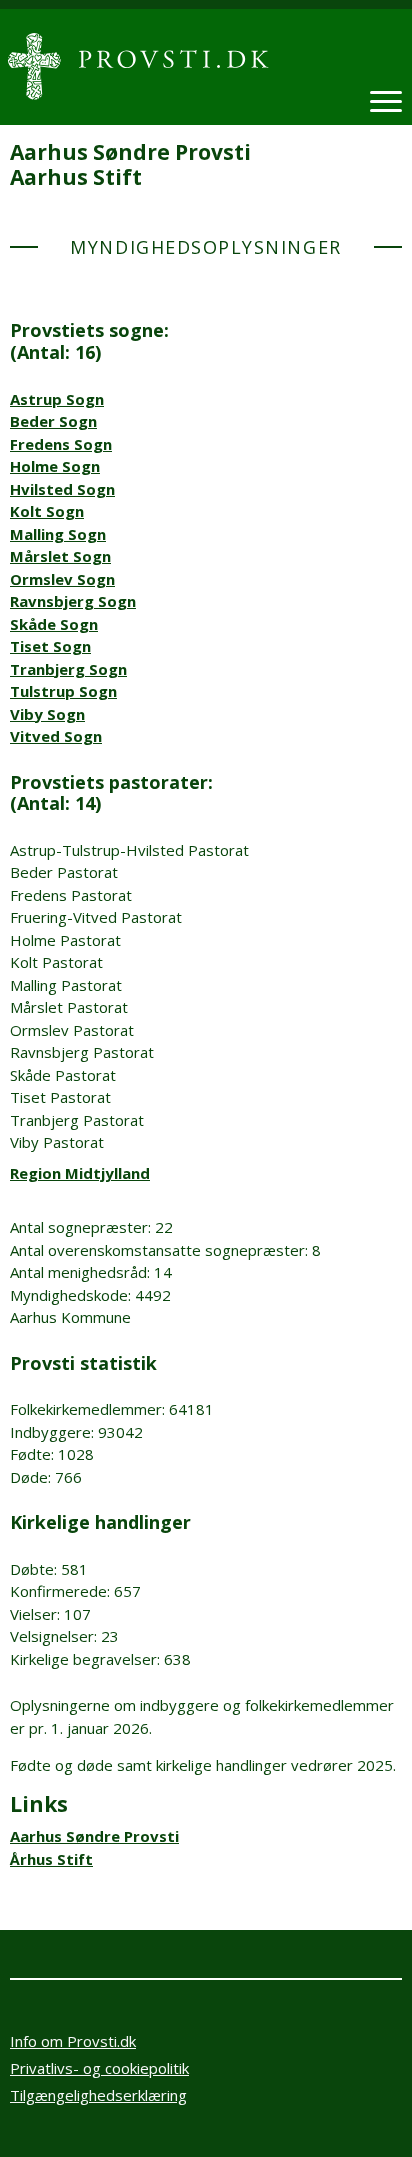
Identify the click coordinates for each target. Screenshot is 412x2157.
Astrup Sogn (57, 399)
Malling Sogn (58, 534)
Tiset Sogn (50, 646)
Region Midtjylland (80, 1173)
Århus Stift (51, 1859)
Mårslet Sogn (60, 556)
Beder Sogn (53, 421)
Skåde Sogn (54, 624)
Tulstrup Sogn (63, 691)
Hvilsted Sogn (62, 489)
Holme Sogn (55, 466)
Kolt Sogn (47, 511)
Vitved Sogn (56, 736)
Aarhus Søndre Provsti (94, 1836)
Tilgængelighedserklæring (98, 2095)
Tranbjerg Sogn (68, 669)
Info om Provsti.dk (73, 2041)
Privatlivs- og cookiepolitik (99, 2068)
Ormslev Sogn (62, 579)
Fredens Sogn (61, 444)
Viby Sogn (47, 714)
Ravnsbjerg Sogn (73, 601)
